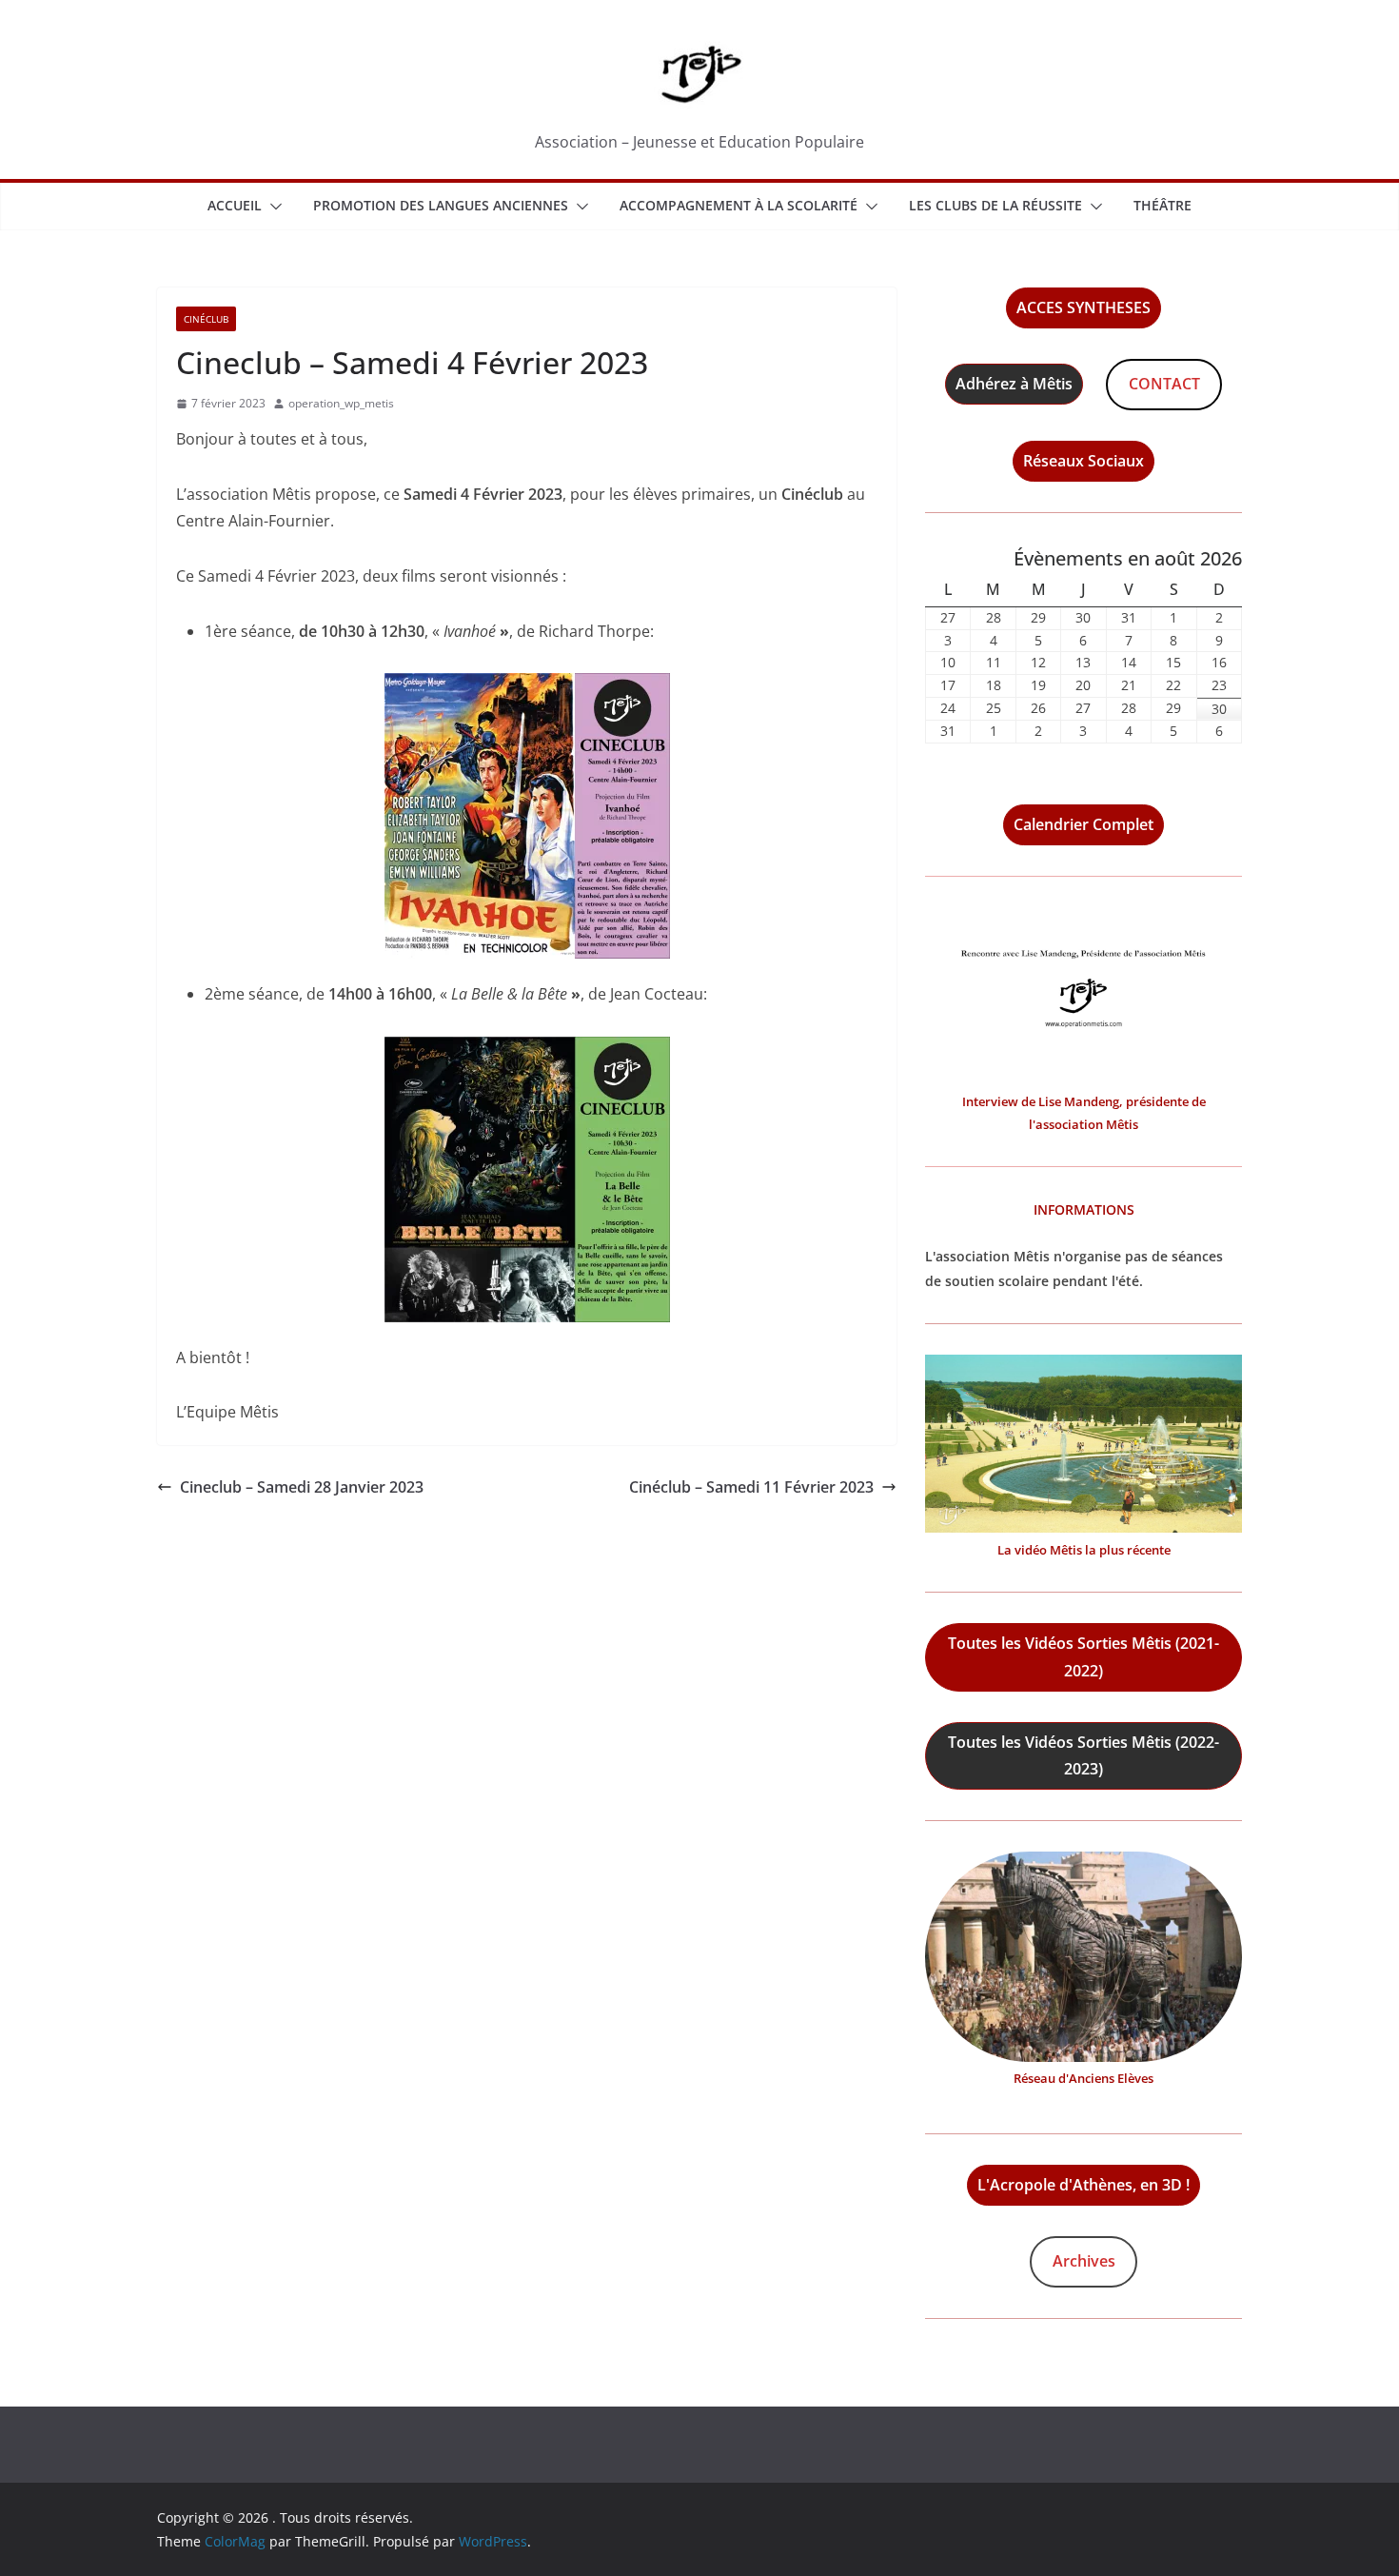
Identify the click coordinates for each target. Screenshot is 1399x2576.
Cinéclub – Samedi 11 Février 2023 (751, 1487)
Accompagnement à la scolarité (739, 205)
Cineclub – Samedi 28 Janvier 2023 (302, 1487)
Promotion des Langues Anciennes (441, 205)
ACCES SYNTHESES (1084, 307)
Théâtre (1163, 205)
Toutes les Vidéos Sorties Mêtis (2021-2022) (1084, 1657)
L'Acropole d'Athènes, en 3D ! (1084, 2185)
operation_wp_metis (341, 403)
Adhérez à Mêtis (1014, 384)
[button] (272, 207)
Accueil (235, 205)
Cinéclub (206, 319)
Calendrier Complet (1084, 824)
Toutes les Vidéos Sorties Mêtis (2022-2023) (1084, 1756)
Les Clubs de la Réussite (995, 205)
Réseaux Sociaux (1084, 461)
